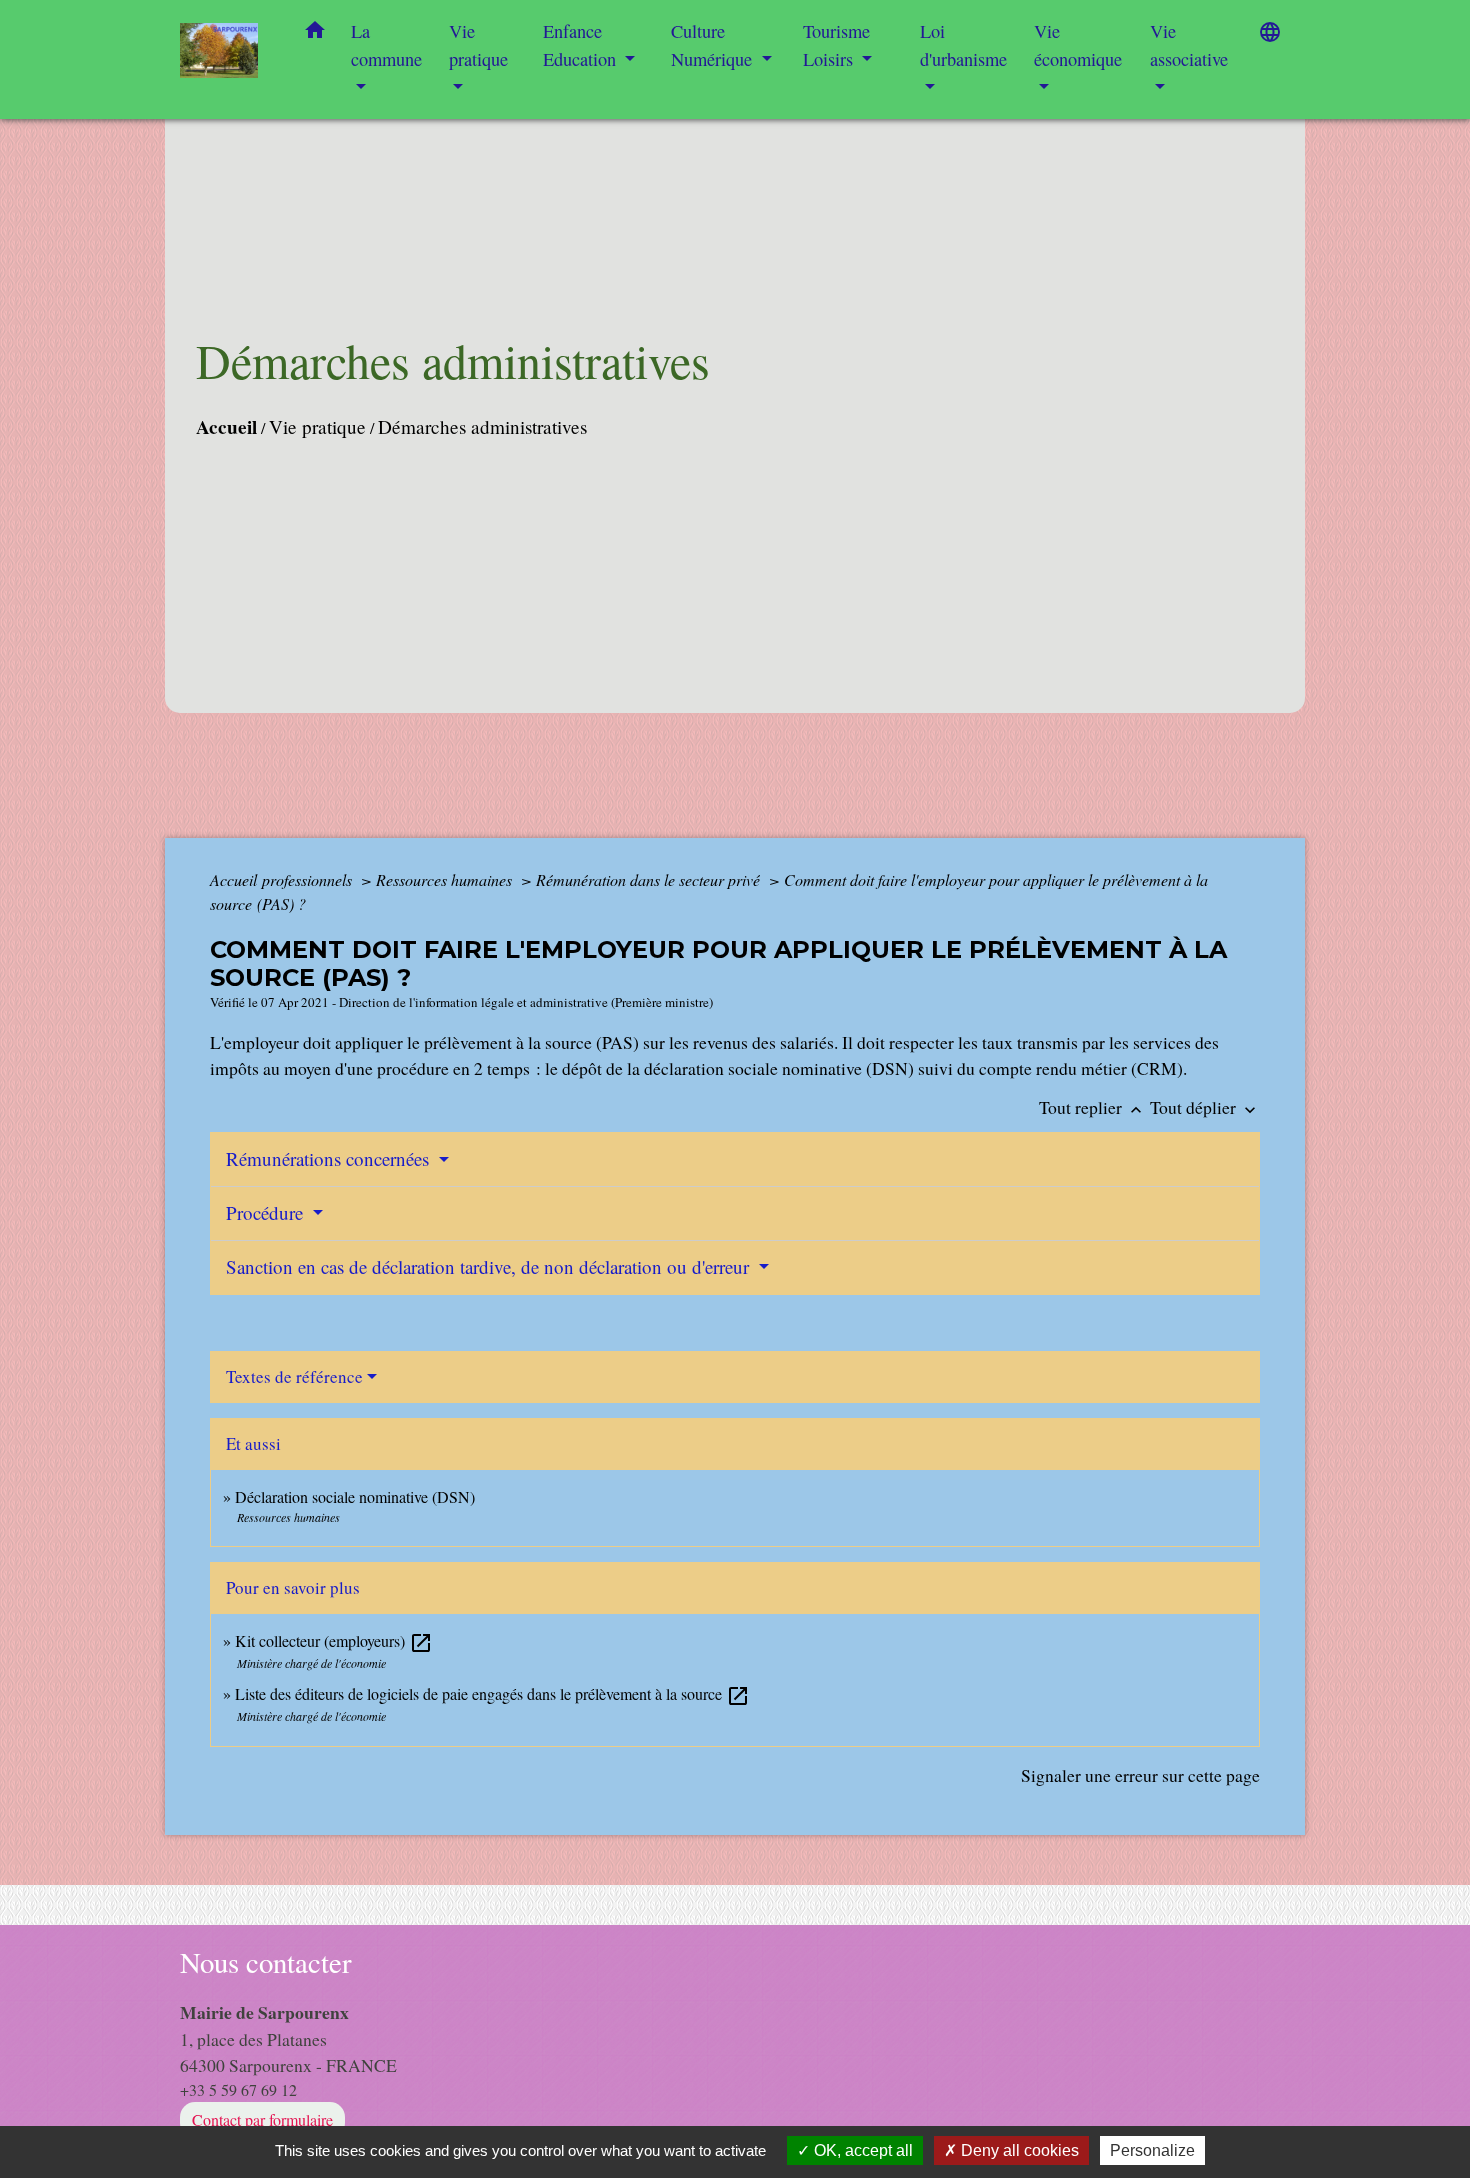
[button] (315, 34)
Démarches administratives (482, 426)
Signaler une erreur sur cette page (1140, 1775)
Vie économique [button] (1078, 45)
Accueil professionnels (283, 879)
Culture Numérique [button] (714, 45)
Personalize (1152, 2150)
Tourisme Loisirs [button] (836, 45)
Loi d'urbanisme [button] (963, 45)
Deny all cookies (1018, 2150)
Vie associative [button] (1189, 45)
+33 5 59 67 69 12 (238, 2089)
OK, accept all (861, 2150)
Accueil (226, 427)
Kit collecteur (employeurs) (334, 1640)
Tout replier (1092, 1107)
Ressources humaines (446, 879)
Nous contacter (266, 1962)
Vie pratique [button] (478, 45)
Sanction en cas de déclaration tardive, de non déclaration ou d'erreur (490, 1266)
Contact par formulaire (262, 2119)
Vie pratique (317, 426)
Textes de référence (294, 1376)
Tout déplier (1205, 1107)
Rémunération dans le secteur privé (650, 879)
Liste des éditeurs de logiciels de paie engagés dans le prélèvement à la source (492, 1693)
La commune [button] (386, 45)
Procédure (267, 1212)
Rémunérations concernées (330, 1158)
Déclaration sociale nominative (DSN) (355, 1496)
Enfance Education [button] (582, 45)
